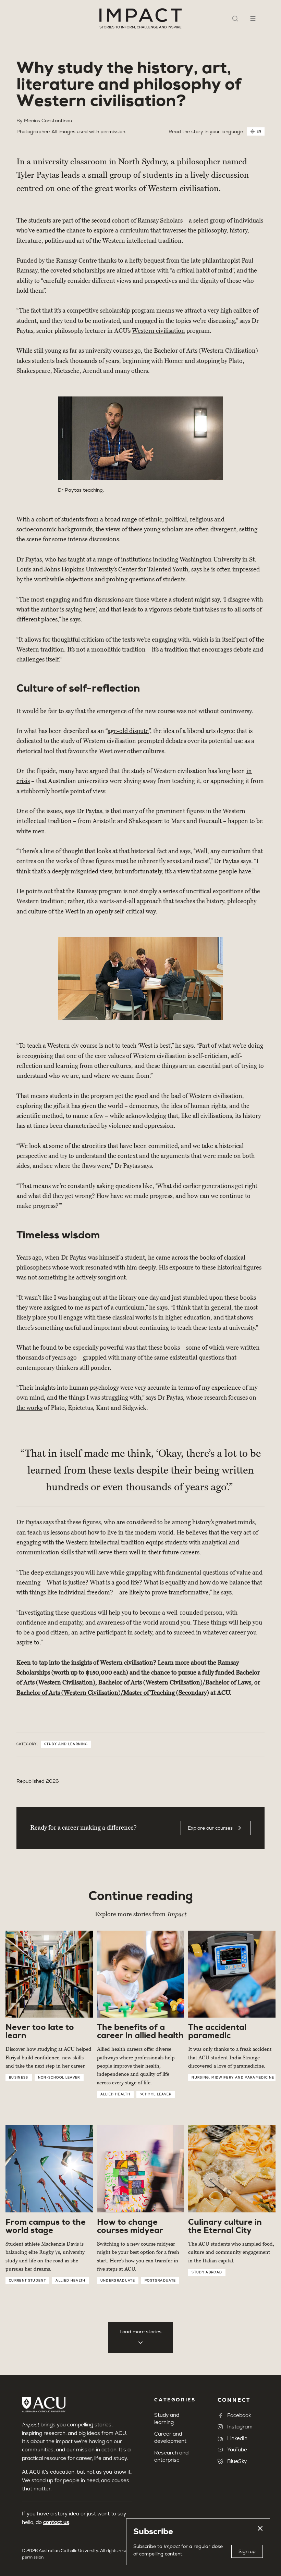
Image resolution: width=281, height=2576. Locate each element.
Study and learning (66, 1744)
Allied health (115, 2094)
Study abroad (207, 2272)
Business (19, 2078)
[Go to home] (140, 18)
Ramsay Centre (76, 261)
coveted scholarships (78, 270)
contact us (56, 2522)
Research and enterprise (171, 2456)
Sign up (247, 2551)
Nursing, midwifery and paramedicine (233, 2078)
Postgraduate (160, 2281)
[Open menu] (253, 18)
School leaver (156, 2094)
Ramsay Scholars (160, 220)
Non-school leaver (59, 2078)
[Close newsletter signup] (260, 2528)
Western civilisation (158, 331)
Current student (27, 2281)
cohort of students (60, 519)
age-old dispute (128, 731)
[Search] (235, 18)
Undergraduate (118, 2281)
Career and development (170, 2437)
